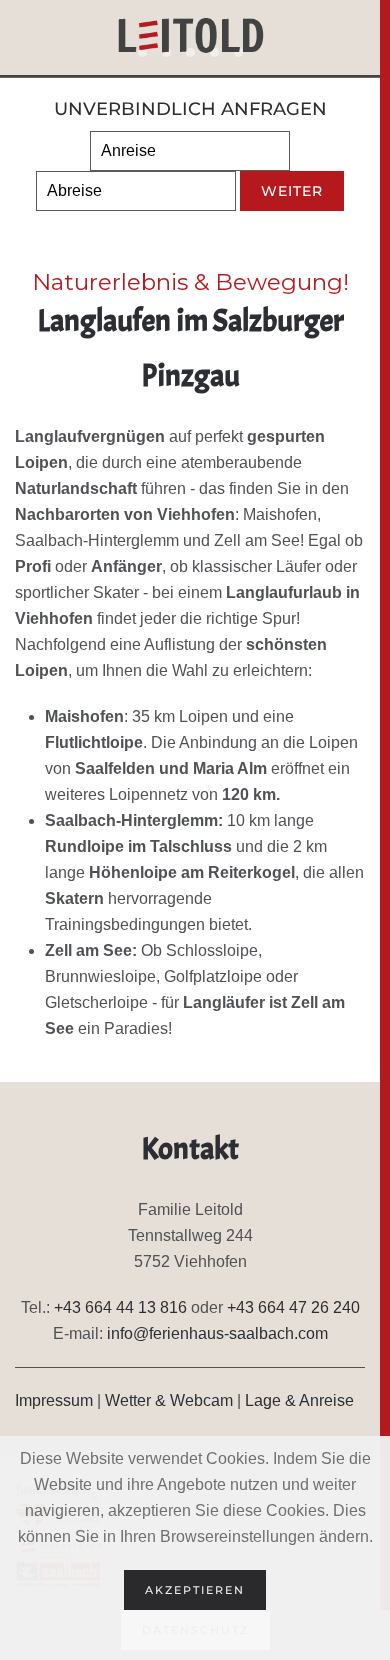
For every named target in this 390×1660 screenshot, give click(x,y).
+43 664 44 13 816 (120, 1307)
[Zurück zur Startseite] (190, 40)
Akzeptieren (195, 1590)
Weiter (292, 191)
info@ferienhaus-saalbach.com (217, 1333)
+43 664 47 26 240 (293, 1307)
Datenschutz (195, 1630)
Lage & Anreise (299, 1400)
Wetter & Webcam (169, 1400)
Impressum (54, 1400)
